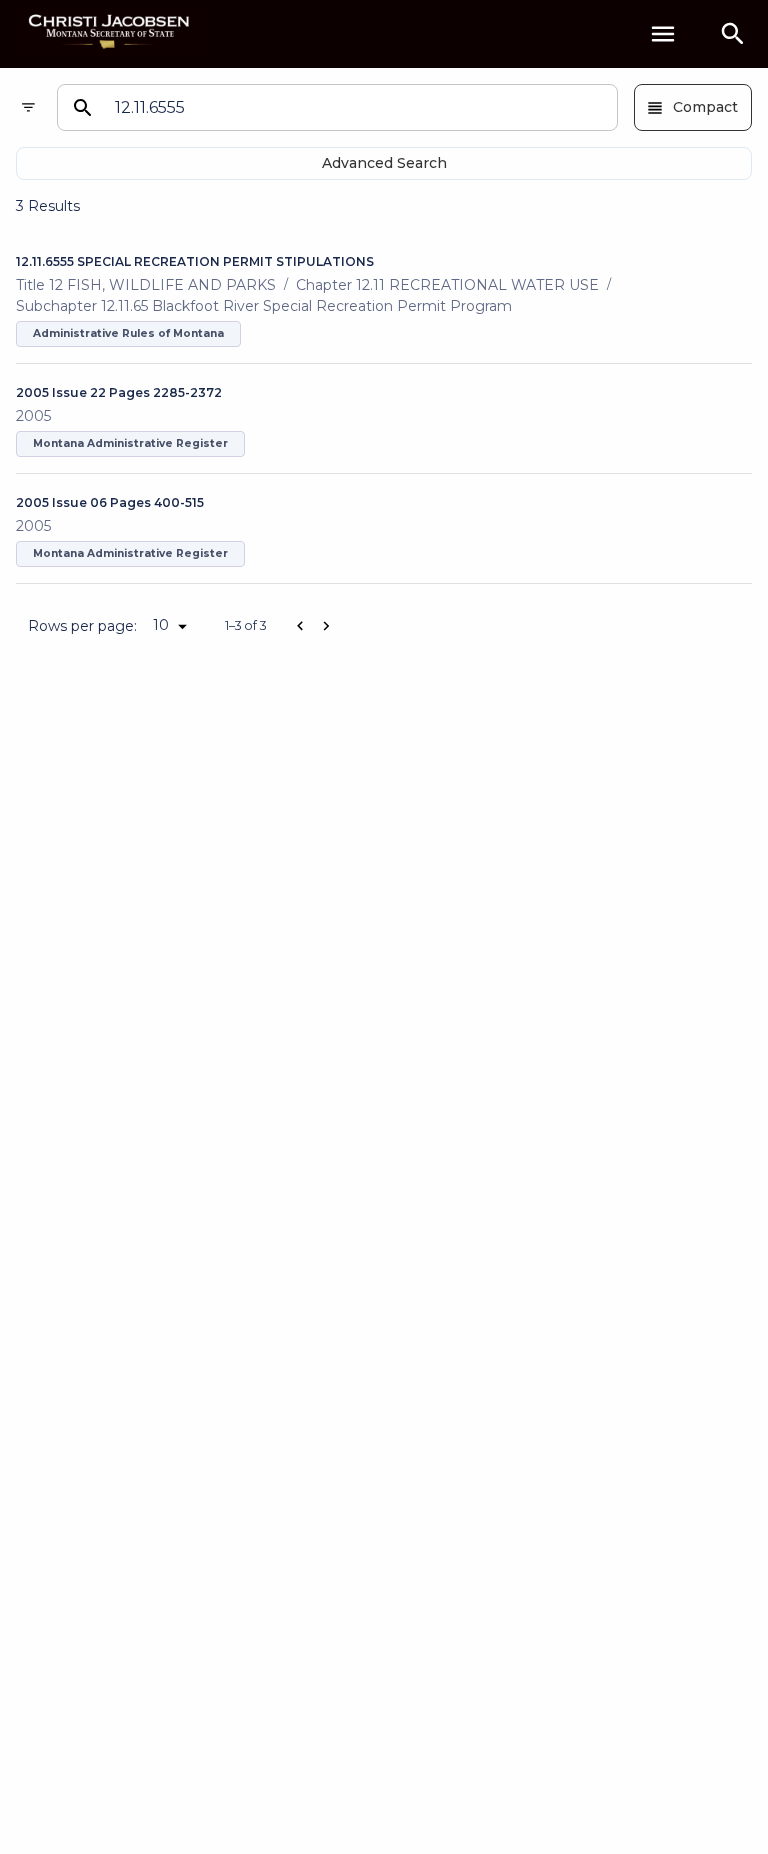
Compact (705, 107)
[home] (110, 33)
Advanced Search (384, 163)
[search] (733, 34)
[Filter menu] (28, 107)
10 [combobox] (161, 625)
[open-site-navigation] (663, 34)
